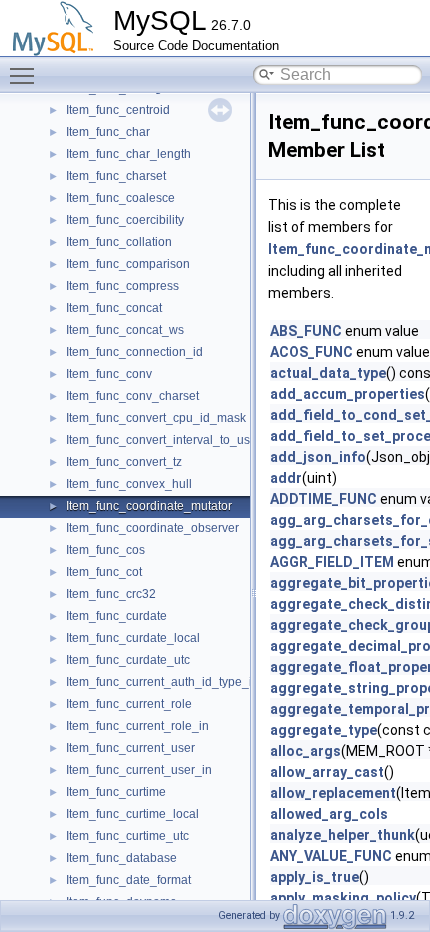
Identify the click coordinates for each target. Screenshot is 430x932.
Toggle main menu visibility (26, 75)
